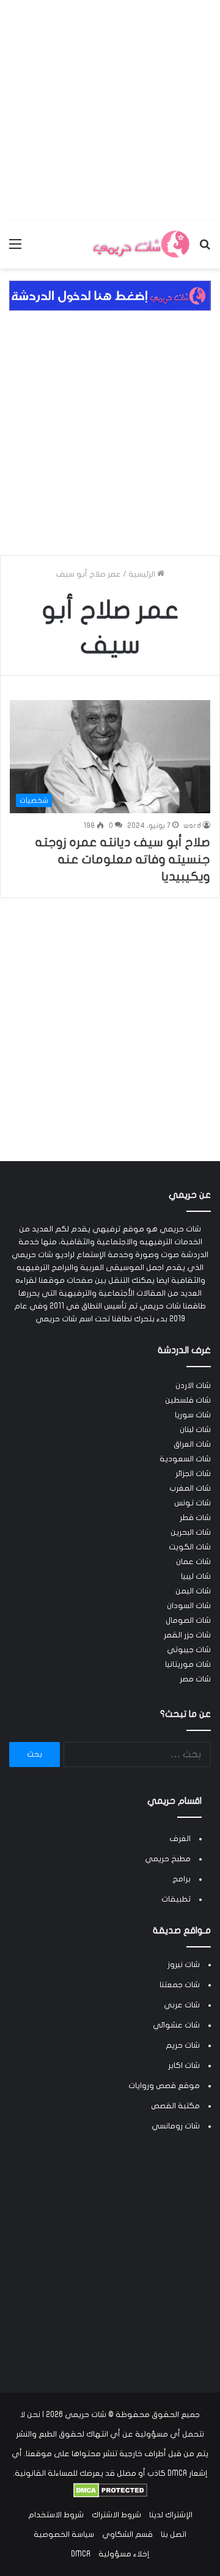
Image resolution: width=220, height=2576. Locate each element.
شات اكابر (184, 2065)
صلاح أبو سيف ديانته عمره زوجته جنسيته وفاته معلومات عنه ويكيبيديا (123, 859)
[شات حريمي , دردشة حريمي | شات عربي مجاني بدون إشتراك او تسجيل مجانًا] (141, 244)
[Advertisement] (110, 110)
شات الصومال (188, 1620)
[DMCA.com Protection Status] (110, 2495)
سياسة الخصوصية (64, 2534)
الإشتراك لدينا (171, 2515)
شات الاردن (193, 1386)
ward (192, 825)
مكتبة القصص (175, 2106)
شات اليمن (193, 1591)
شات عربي (182, 2005)
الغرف (180, 1839)
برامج (182, 1879)
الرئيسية (143, 574)
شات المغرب (190, 1488)
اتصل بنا (174, 2534)
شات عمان (193, 1562)
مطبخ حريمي (168, 1859)
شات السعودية (185, 1459)
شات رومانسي (176, 2126)
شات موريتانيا (188, 1664)
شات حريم (183, 2045)
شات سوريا (193, 1415)
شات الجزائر (193, 1474)
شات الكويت (190, 1547)
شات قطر (195, 1518)
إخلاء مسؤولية (124, 2554)
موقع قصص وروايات (164, 2086)
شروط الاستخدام (56, 2515)
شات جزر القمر (187, 1635)
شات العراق (192, 1444)
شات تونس (193, 1503)
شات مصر (195, 1679)
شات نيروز (184, 1965)
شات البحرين (191, 1532)
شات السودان (189, 1606)
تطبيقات (176, 1899)
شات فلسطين (188, 1400)
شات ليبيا (196, 1576)
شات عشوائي (176, 2025)
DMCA (81, 2554)
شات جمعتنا (180, 1985)
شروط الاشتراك (116, 2515)
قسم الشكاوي (127, 2534)
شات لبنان (195, 1430)
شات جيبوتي (189, 1650)
